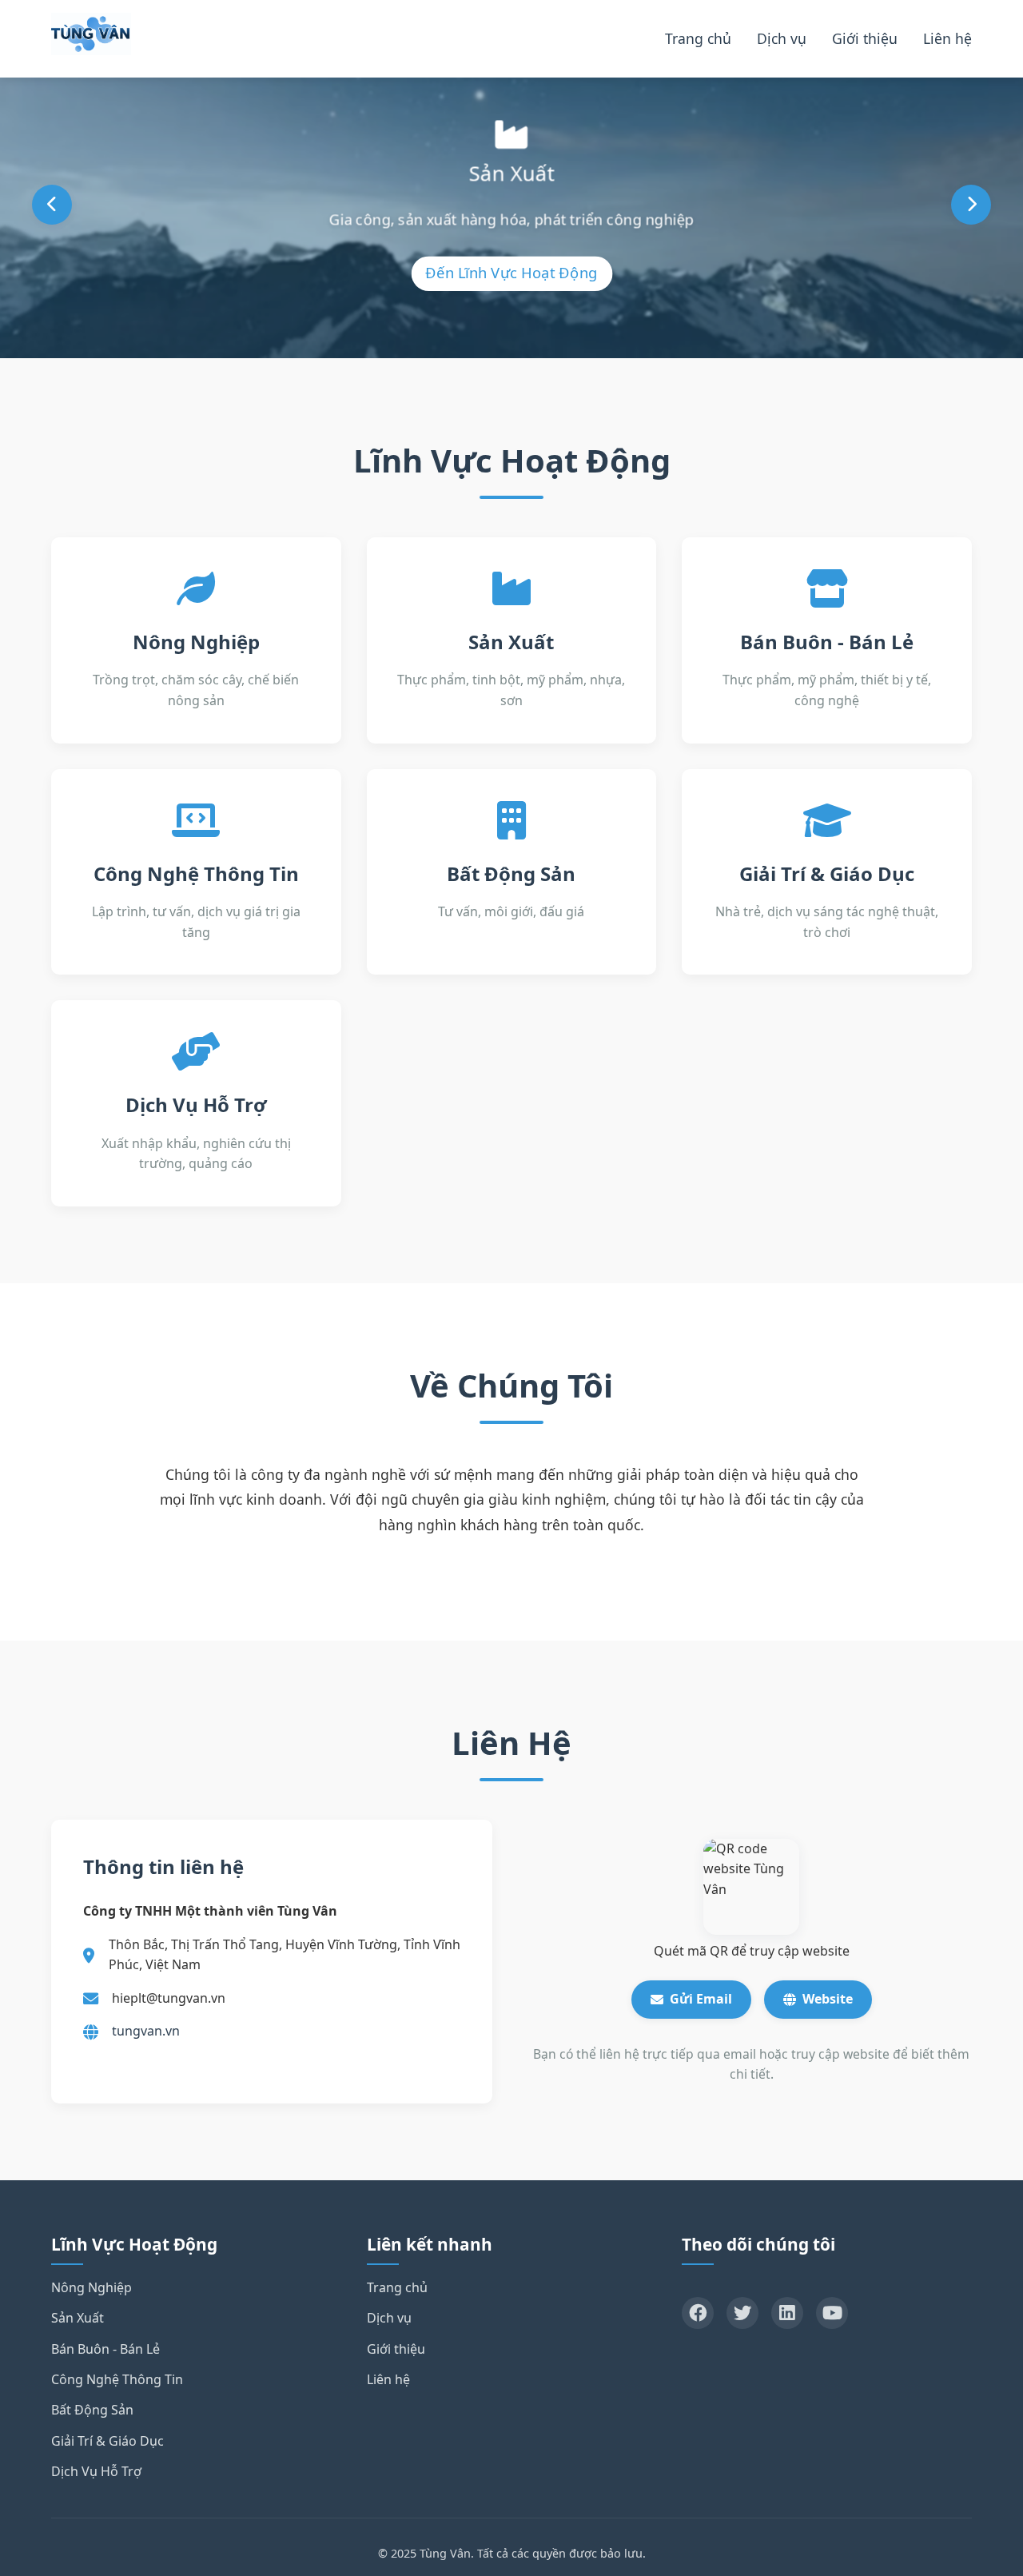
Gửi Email (701, 1999)
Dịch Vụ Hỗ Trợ (96, 2471)
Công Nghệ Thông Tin (117, 2379)
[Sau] (971, 205)
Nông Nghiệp (92, 2287)
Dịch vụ (782, 38)
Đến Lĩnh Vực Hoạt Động (511, 272)
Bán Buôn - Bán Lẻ (105, 2349)
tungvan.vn (146, 2031)
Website (828, 1999)
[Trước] (52, 205)
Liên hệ (947, 38)
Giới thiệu (865, 38)
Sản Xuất (78, 2318)
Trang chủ (698, 38)
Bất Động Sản (92, 2410)
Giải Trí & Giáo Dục (107, 2441)
